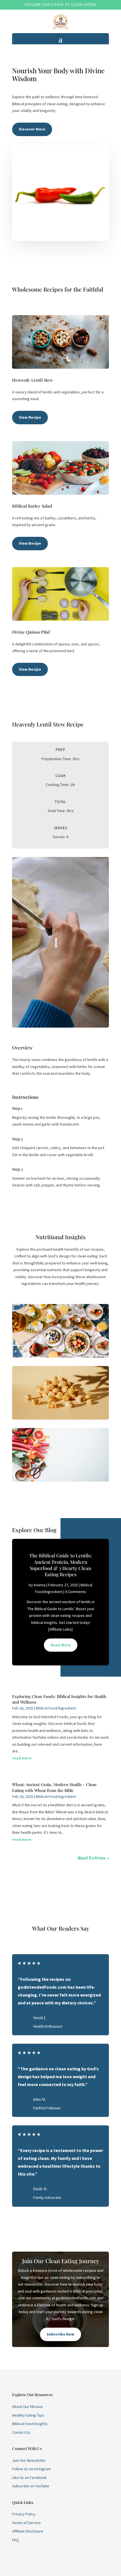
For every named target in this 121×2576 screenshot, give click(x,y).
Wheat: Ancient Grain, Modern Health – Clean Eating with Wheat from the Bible (54, 1787)
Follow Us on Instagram (32, 2469)
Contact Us (21, 2432)
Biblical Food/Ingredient (56, 1708)
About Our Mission (27, 2407)
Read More (61, 1645)
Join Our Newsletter (29, 2460)
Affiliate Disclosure (28, 2531)
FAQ (15, 2540)
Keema (40, 1585)
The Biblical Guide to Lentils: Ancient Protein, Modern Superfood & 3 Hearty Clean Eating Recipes (61, 1565)
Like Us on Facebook (29, 2478)
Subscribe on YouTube (31, 2486)
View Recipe (30, 417)
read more (22, 1758)
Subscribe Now (60, 2334)
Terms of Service (26, 2523)
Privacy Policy (24, 2514)
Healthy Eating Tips (28, 2415)
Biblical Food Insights (30, 2424)
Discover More (32, 129)
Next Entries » (93, 1858)
